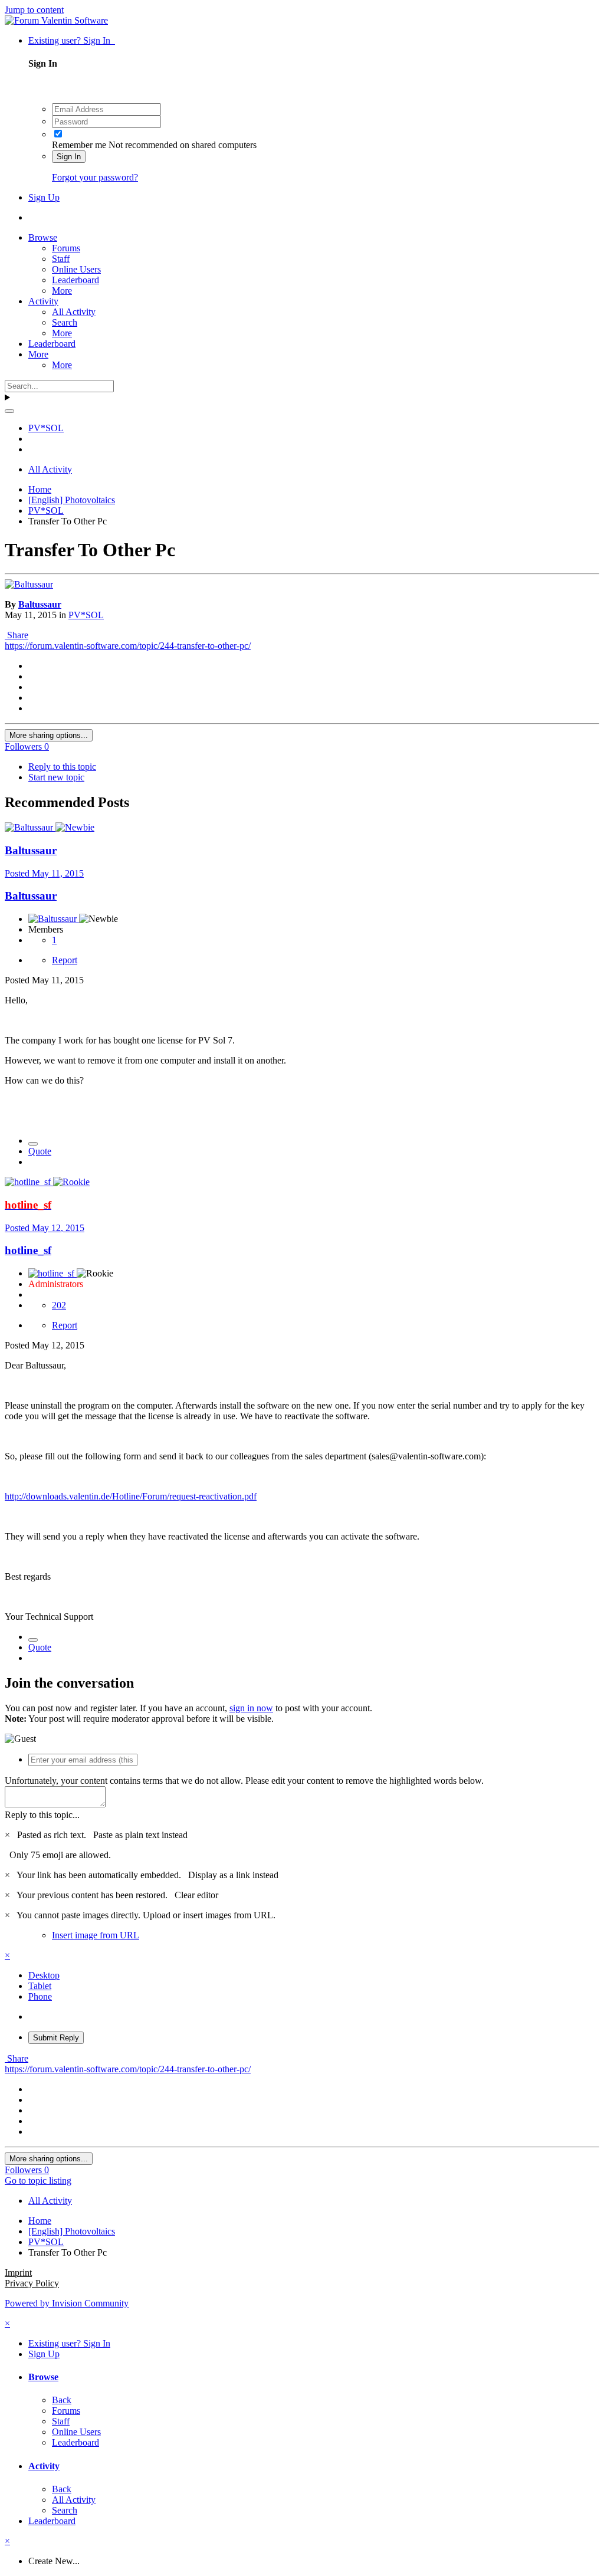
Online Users (76, 269)
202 (59, 1305)
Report (65, 960)
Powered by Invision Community (67, 2303)
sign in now (251, 1708)
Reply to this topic (62, 767)
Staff (61, 259)
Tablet (40, 1986)
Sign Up (44, 197)
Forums (66, 248)
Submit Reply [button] (56, 2038)
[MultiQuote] (33, 1144)
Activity (43, 301)
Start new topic (56, 777)
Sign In (69, 157)
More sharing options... (49, 735)
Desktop (44, 1975)
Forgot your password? (95, 177)
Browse (43, 237)
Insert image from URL (96, 1935)
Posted (44, 873)
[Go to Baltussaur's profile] (29, 584)
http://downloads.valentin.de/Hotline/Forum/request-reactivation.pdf (131, 1496)
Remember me (79, 145)
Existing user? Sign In (72, 40)
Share (17, 635)
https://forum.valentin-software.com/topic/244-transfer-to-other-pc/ (128, 646)
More (62, 291)
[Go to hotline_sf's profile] (29, 1182)
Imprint (18, 2273)
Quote (40, 1151)
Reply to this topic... (42, 1815)
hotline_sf (28, 1250)
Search (65, 322)
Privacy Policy (32, 2283)
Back (62, 2400)
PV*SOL (86, 615)
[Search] (9, 411)
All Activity (74, 312)
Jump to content (34, 10)
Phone (40, 1996)
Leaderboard (75, 280)
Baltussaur (40, 604)
